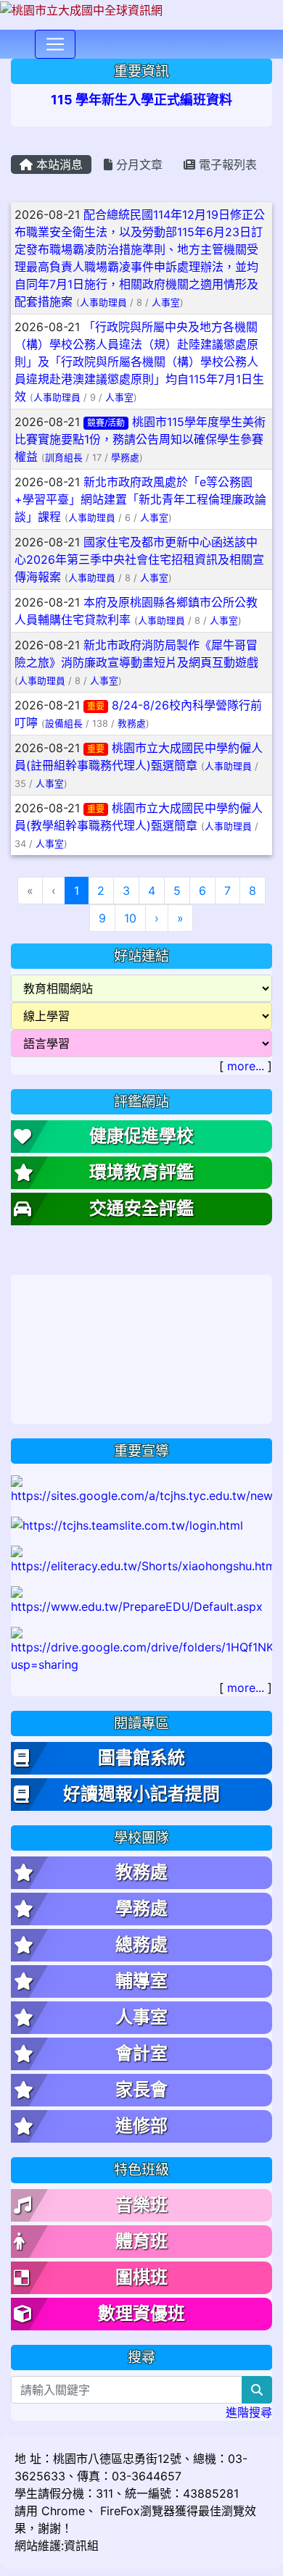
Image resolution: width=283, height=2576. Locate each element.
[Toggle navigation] (55, 44)
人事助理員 (103, 303)
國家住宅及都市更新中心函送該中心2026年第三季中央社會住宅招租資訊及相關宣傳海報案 (139, 559)
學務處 (125, 458)
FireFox (118, 2511)
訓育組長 (64, 458)
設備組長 (64, 724)
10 (130, 918)
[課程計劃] (141, 1649)
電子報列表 (226, 164)
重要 (96, 706)
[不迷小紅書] (141, 1559)
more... (246, 1066)
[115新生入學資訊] (141, 1488)
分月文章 (138, 164)
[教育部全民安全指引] (141, 1600)
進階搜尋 (249, 2412)
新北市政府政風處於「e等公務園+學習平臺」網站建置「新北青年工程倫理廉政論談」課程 (140, 499)
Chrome (63, 2511)
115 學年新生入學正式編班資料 (141, 100)
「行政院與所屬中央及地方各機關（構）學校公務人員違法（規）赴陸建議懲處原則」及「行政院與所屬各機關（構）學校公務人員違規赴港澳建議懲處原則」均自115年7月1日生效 (139, 362)
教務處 (132, 724)
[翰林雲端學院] (127, 1525)
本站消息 (58, 164)
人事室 (166, 303)
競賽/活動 (106, 423)
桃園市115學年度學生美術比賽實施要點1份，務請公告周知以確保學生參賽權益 (140, 439)
